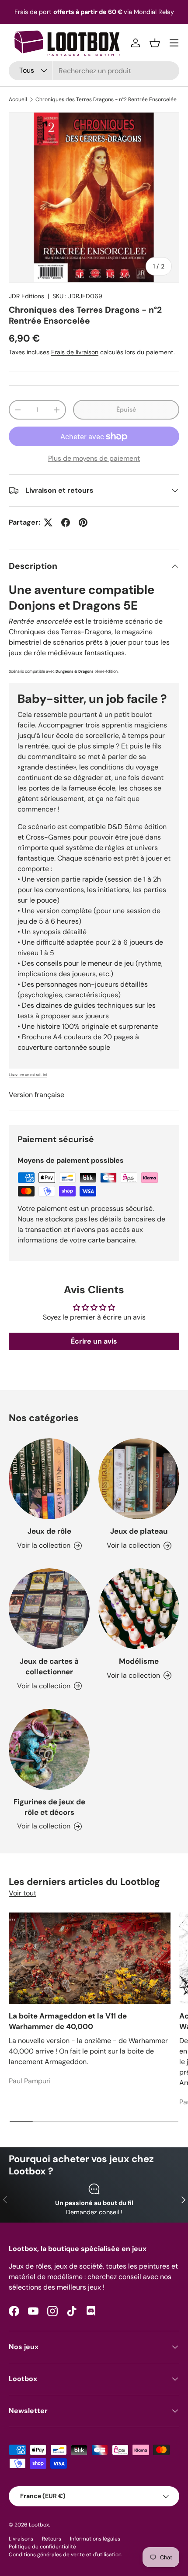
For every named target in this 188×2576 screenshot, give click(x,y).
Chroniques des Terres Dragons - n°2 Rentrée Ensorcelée (106, 99)
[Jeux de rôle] (49, 1479)
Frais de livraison (75, 352)
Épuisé (126, 409)
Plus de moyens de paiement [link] (94, 458)
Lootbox (39, 2525)
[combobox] (94, 71)
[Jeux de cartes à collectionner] (49, 1609)
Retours (52, 2539)
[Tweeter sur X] (48, 522)
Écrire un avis (94, 1341)
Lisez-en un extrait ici (28, 1075)
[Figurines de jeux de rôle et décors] (49, 1749)
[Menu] (174, 43)
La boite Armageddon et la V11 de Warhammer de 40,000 (68, 2021)
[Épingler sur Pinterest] (83, 522)
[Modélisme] (139, 1609)
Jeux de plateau (139, 1531)
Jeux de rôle (49, 1531)
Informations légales (95, 2539)
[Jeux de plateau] (139, 1479)
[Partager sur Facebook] (66, 522)
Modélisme (139, 1661)
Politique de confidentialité (42, 2547)
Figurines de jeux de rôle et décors (49, 1807)
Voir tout (23, 1893)
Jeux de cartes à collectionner (49, 1666)
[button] (155, 43)
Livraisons (21, 2539)
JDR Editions (26, 296)
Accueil (18, 99)
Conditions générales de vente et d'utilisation (65, 2555)
